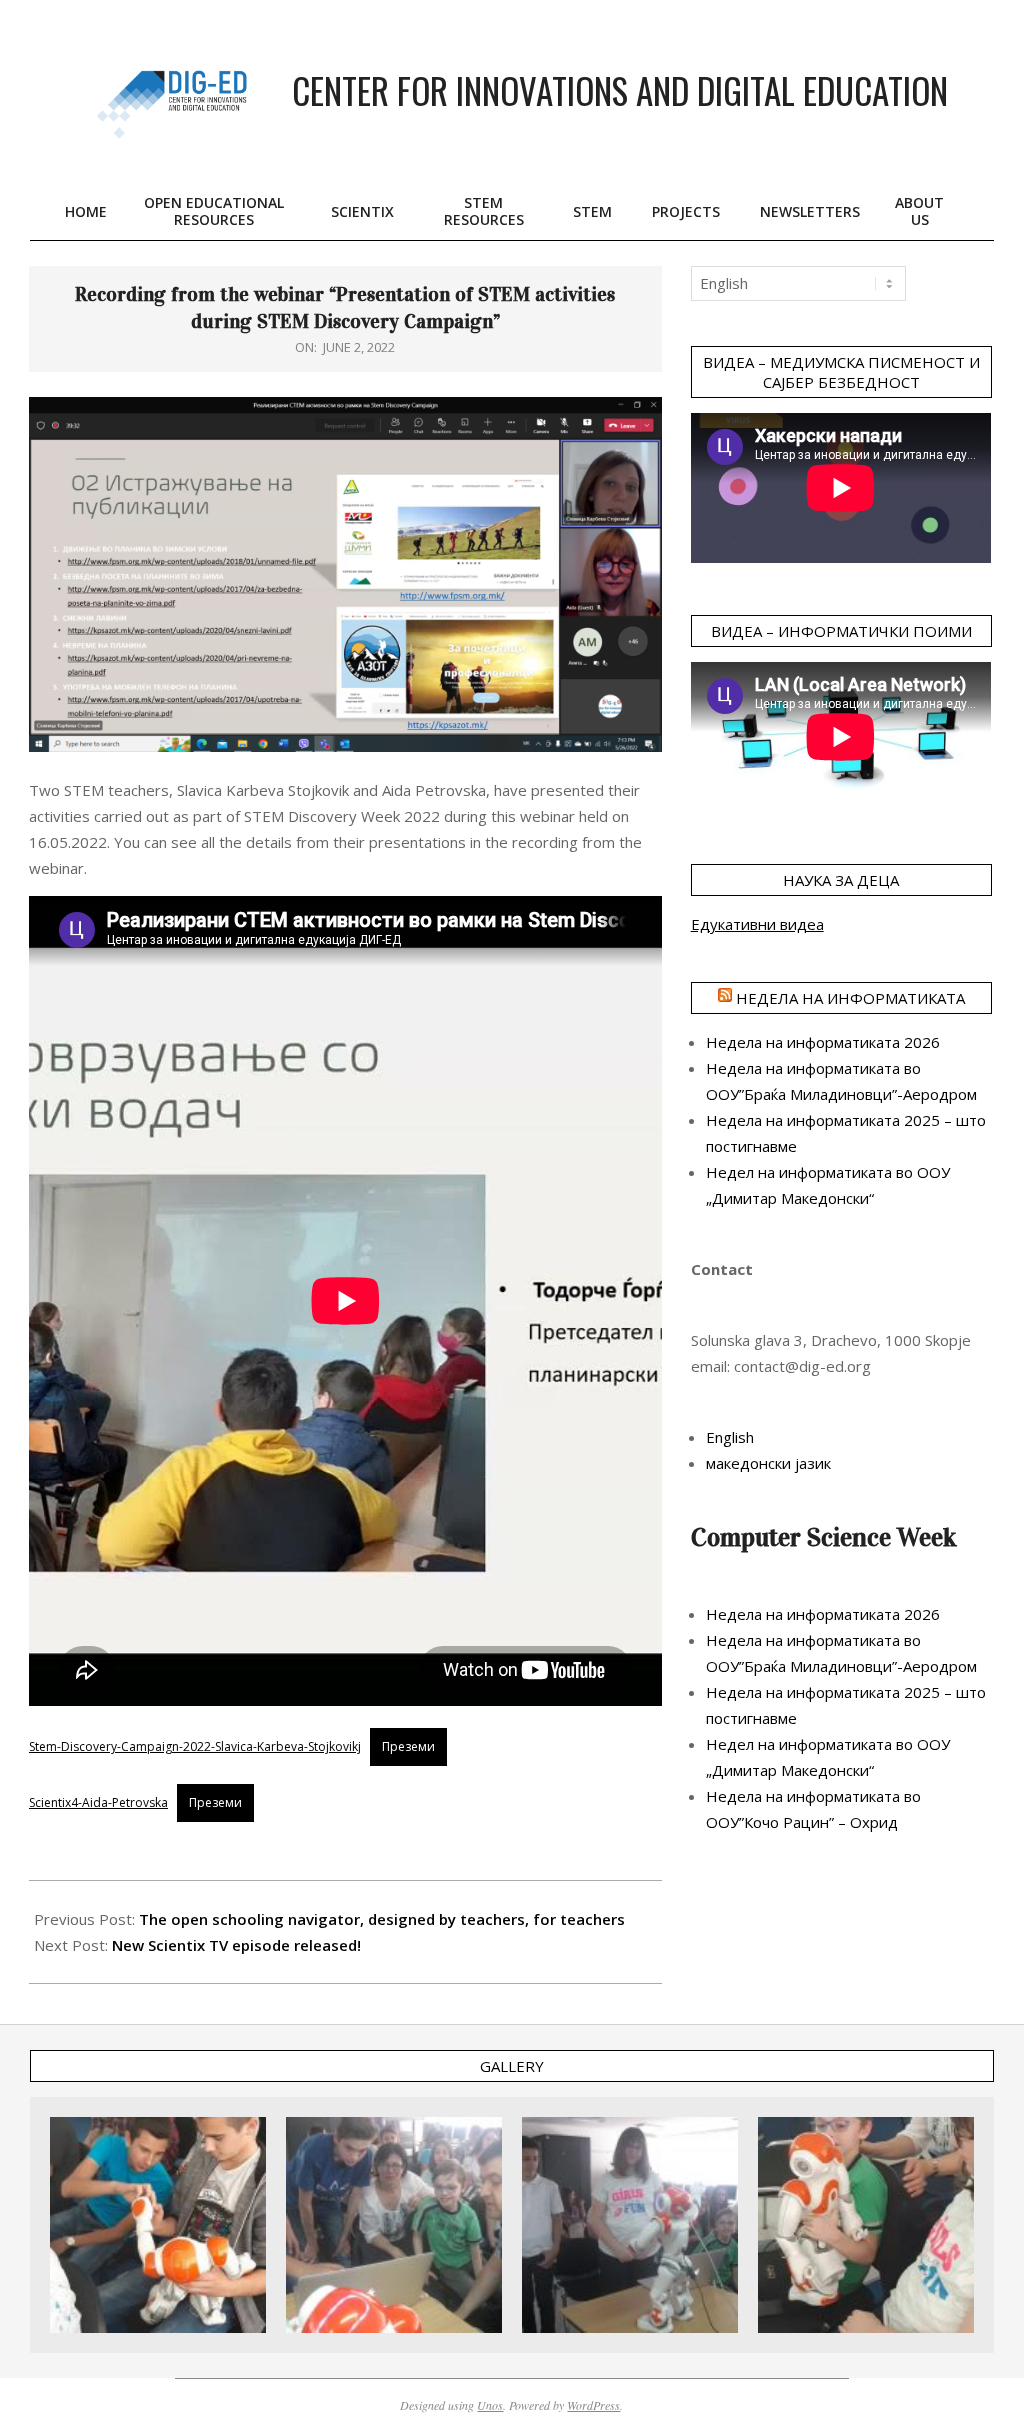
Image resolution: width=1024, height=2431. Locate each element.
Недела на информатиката (850, 998)
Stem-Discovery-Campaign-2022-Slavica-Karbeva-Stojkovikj (195, 1746)
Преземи (408, 1746)
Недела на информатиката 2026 (823, 1042)
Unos (490, 2405)
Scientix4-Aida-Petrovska (98, 1802)
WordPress (593, 2405)
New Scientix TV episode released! (236, 1945)
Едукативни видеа (757, 924)
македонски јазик (768, 1463)
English (730, 1437)
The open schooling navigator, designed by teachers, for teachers (382, 1919)
